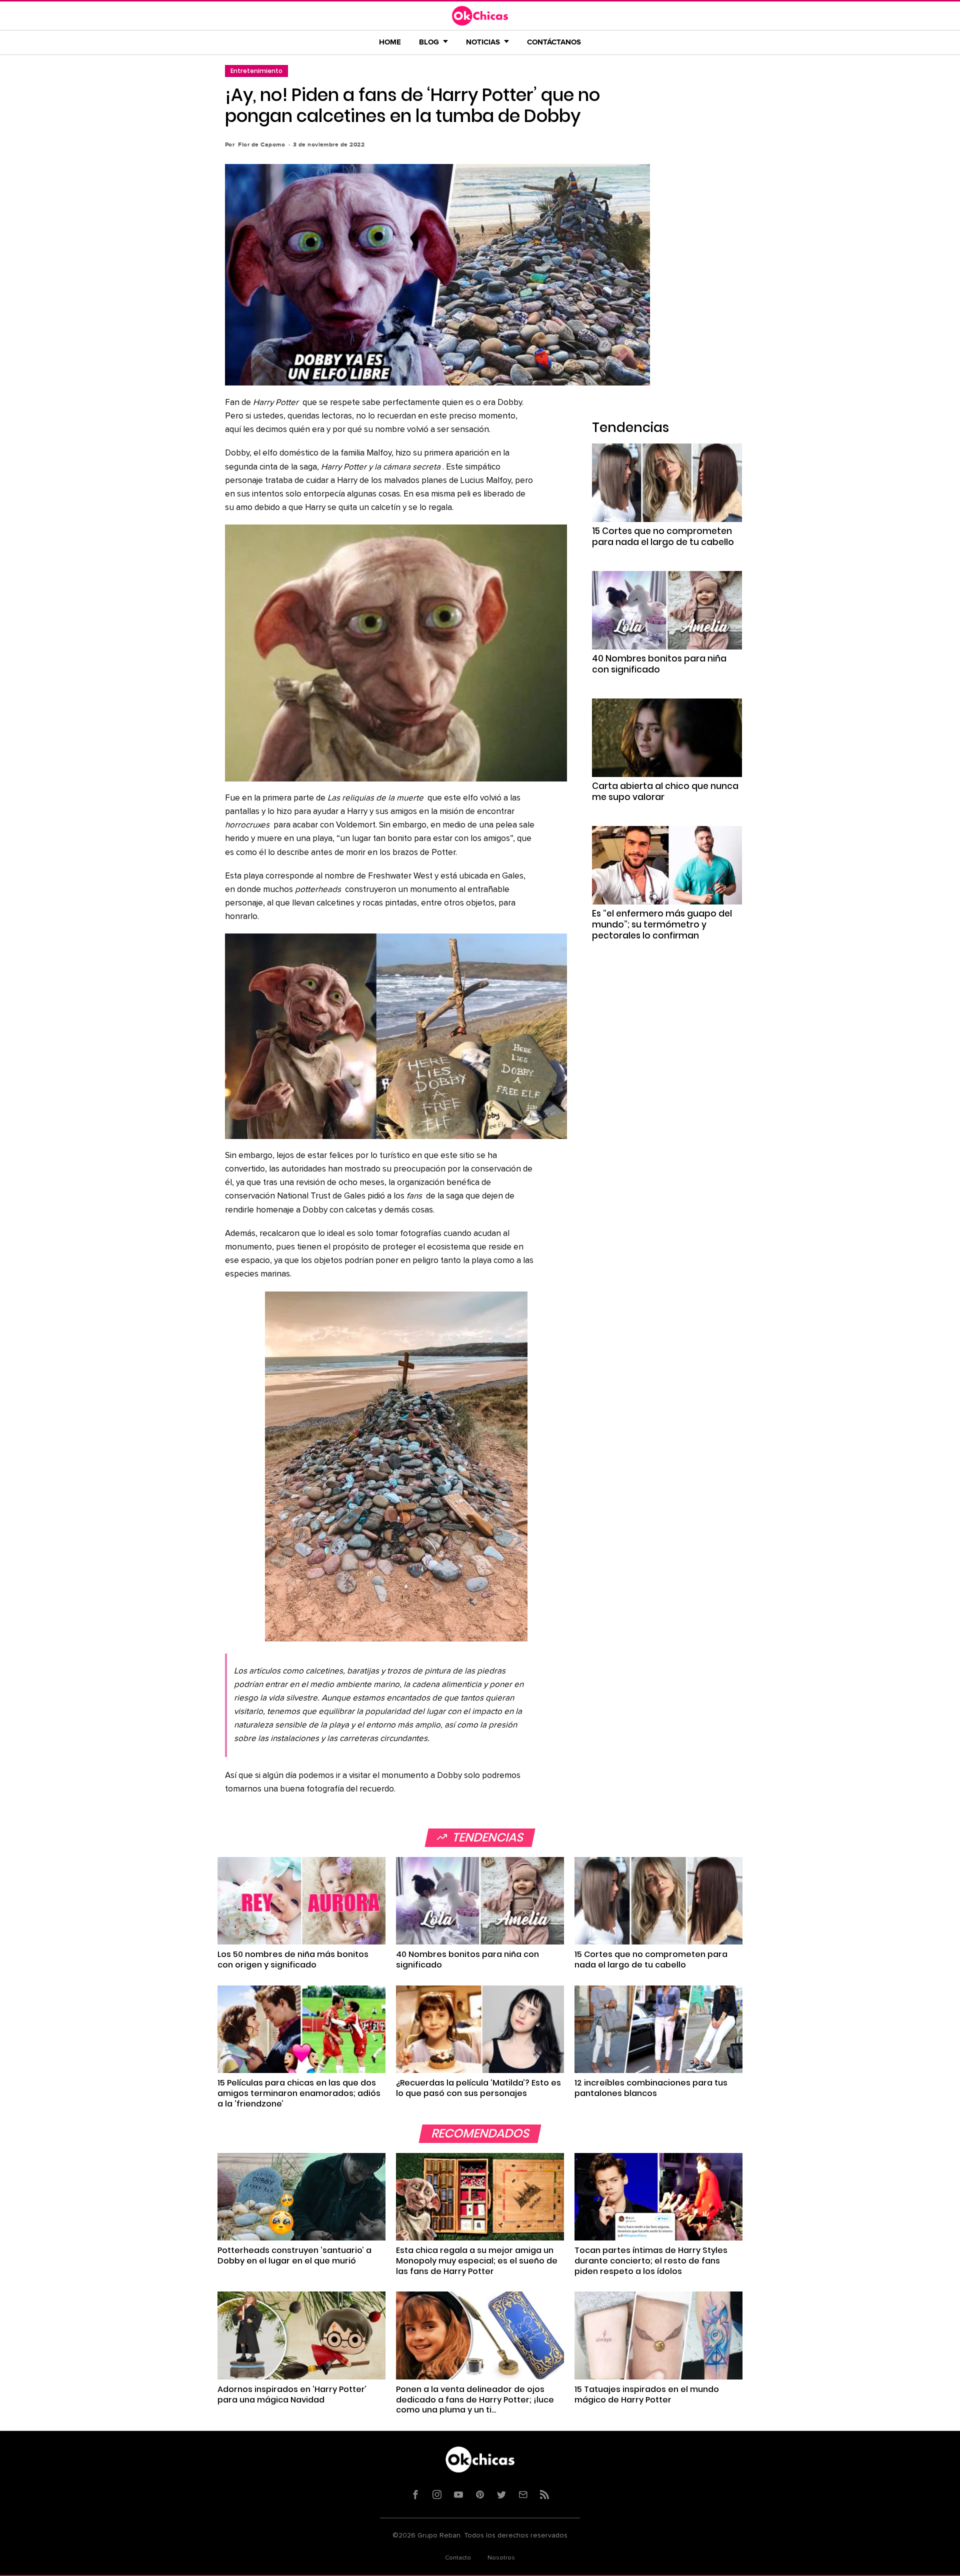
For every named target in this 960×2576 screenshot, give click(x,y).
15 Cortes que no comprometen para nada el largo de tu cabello (663, 536)
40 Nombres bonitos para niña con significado (659, 664)
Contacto (458, 2558)
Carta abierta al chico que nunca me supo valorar (665, 791)
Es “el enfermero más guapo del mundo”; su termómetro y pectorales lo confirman (662, 924)
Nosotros (501, 2558)
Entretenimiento (256, 71)
